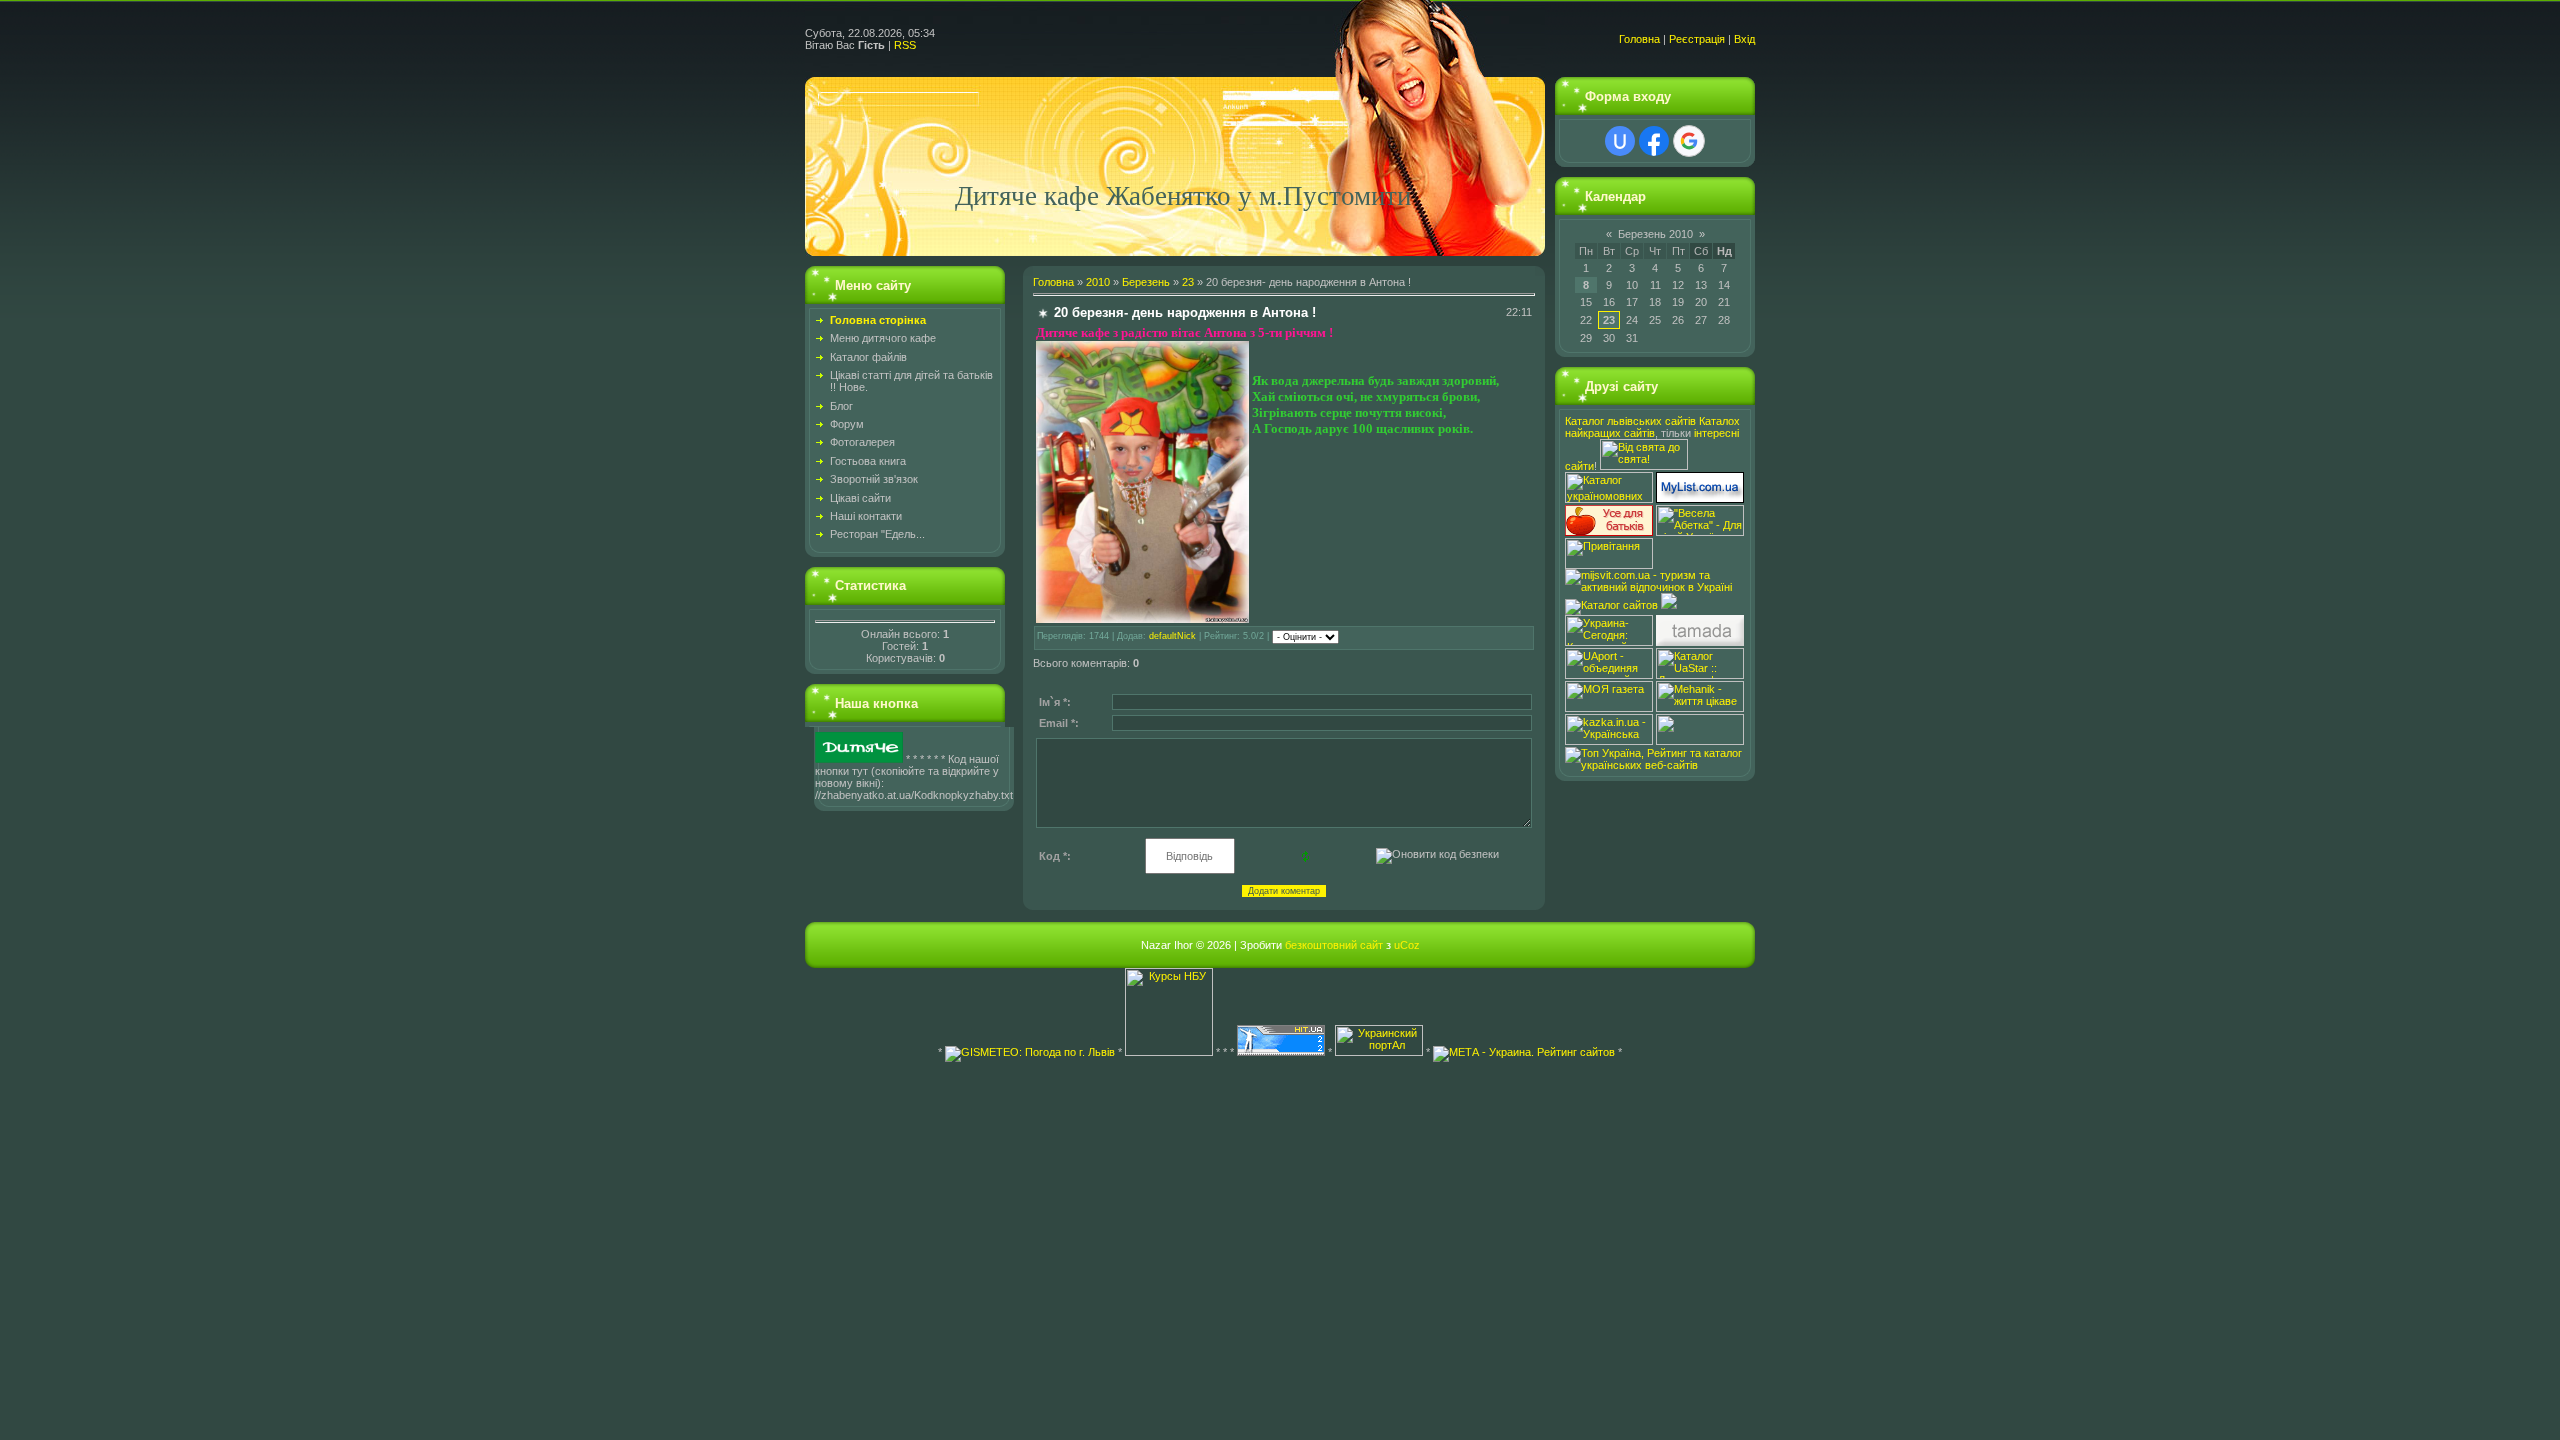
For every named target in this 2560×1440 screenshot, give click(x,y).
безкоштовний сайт (1334, 945)
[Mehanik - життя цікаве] (1700, 708)
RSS (905, 45)
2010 (1098, 282)
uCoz (1407, 945)
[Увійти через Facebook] (1654, 141)
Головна (1639, 39)
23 (1188, 282)
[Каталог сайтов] (1611, 605)
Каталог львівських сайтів (1630, 421)
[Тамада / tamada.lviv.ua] (1700, 642)
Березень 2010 (1655, 234)
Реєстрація (1697, 39)
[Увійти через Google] (1689, 141)
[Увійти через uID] (1620, 141)
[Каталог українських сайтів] (1700, 499)
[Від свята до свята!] (1644, 466)
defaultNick (1172, 636)
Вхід (1744, 39)
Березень (1146, 282)
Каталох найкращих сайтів (1652, 427)
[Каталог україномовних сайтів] (1610, 499)
